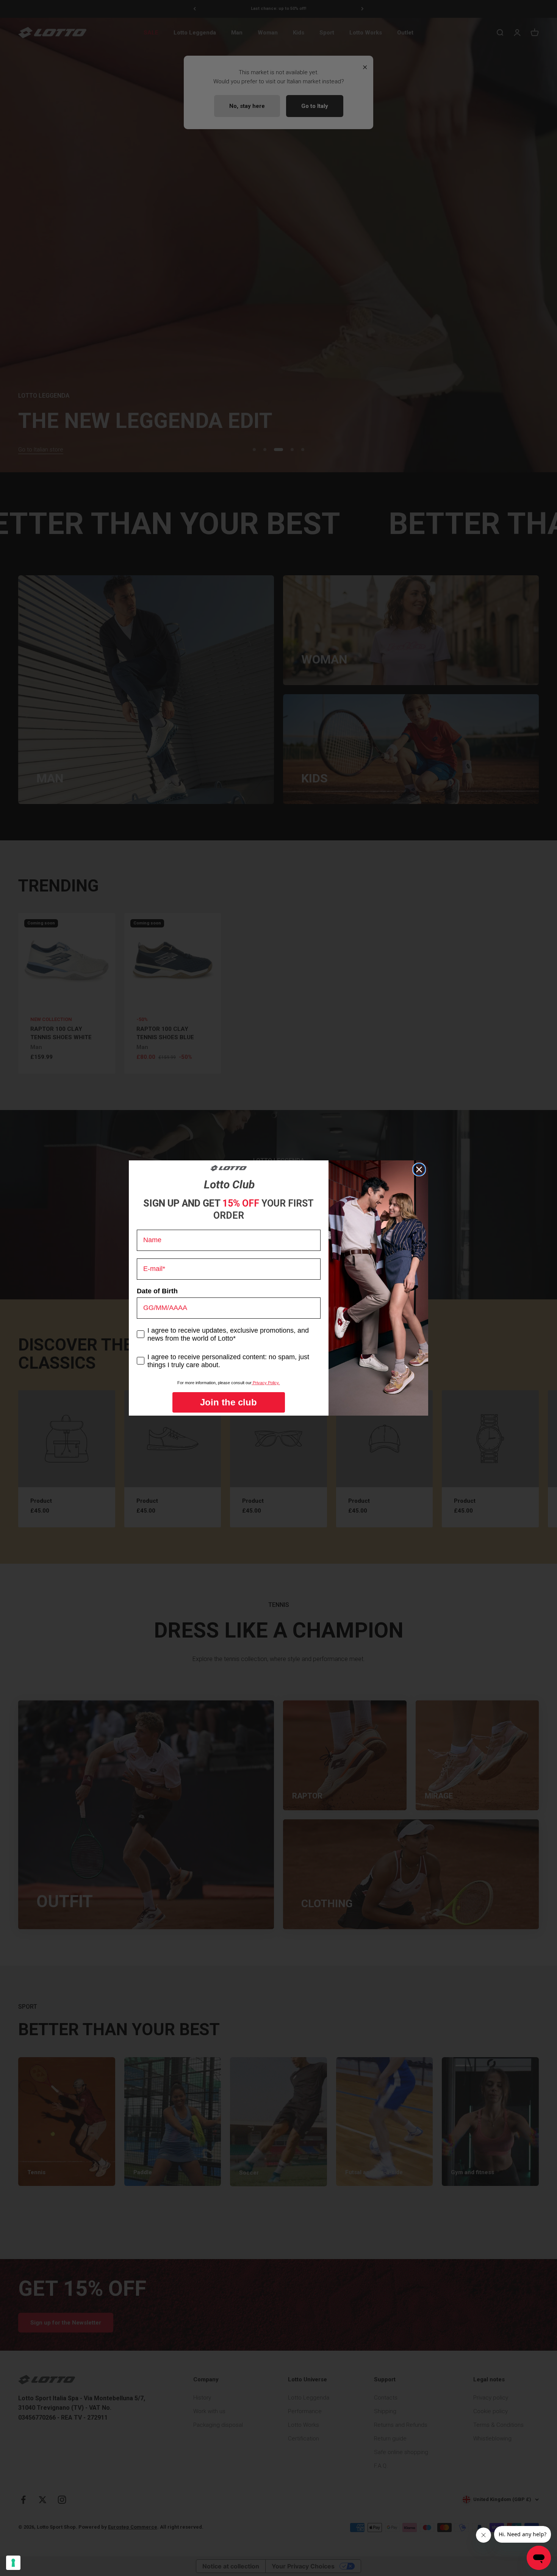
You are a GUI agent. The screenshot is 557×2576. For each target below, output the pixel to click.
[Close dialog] (419, 1169)
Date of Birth (157, 1291)
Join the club (228, 1402)
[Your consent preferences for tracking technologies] (13, 2563)
